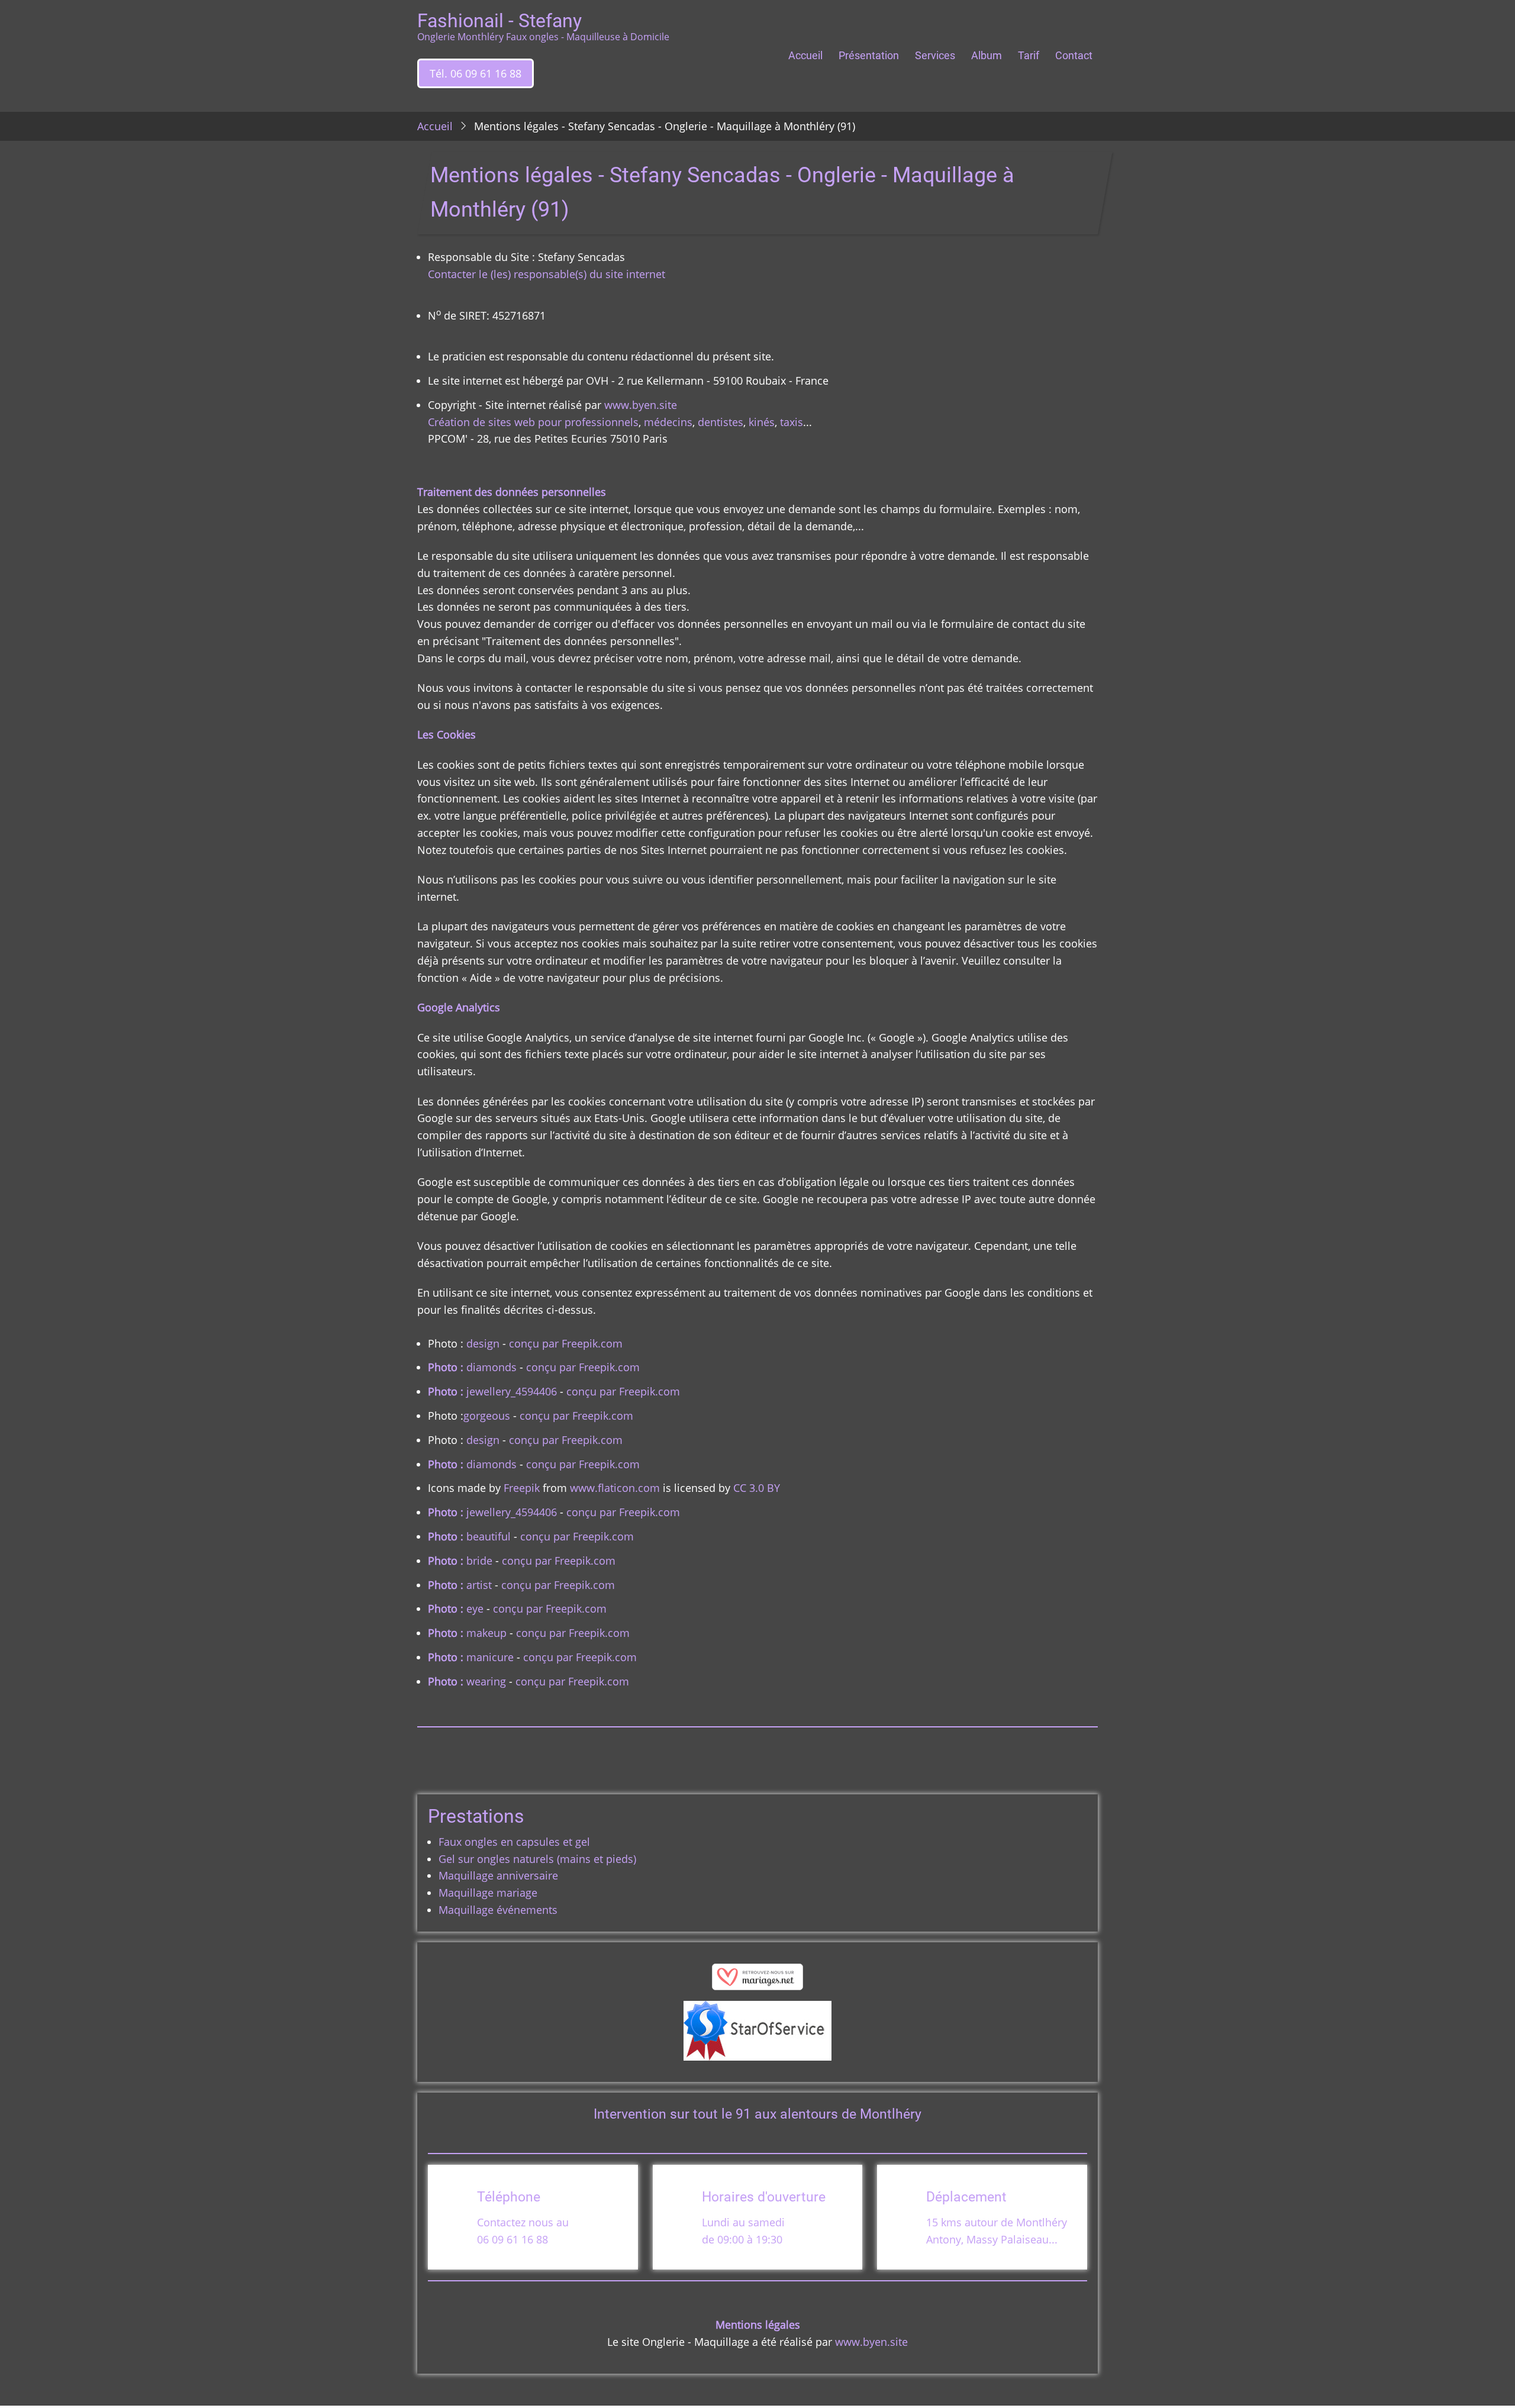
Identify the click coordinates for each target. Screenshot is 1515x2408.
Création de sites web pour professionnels (533, 422)
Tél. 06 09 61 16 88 (476, 73)
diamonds (491, 1367)
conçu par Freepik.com (564, 1343)
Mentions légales (758, 2325)
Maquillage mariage (488, 1893)
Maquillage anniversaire (498, 1875)
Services (935, 55)
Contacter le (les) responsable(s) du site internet (547, 274)
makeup (486, 1633)
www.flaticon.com (615, 1488)
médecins (668, 422)
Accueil (805, 55)
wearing (486, 1681)
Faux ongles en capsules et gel (514, 1842)
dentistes (721, 422)
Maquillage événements (498, 1910)
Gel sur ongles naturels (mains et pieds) (537, 1859)
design (483, 1343)
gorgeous (487, 1416)
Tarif (1029, 55)
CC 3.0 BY (757, 1488)
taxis (792, 422)
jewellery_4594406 (512, 1391)
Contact (1074, 55)
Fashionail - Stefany (499, 21)
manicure (490, 1657)
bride (479, 1561)
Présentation (869, 55)
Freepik (522, 1488)
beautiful (489, 1536)
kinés (762, 422)
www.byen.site (641, 405)
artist (479, 1585)
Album (987, 55)
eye (475, 1608)
